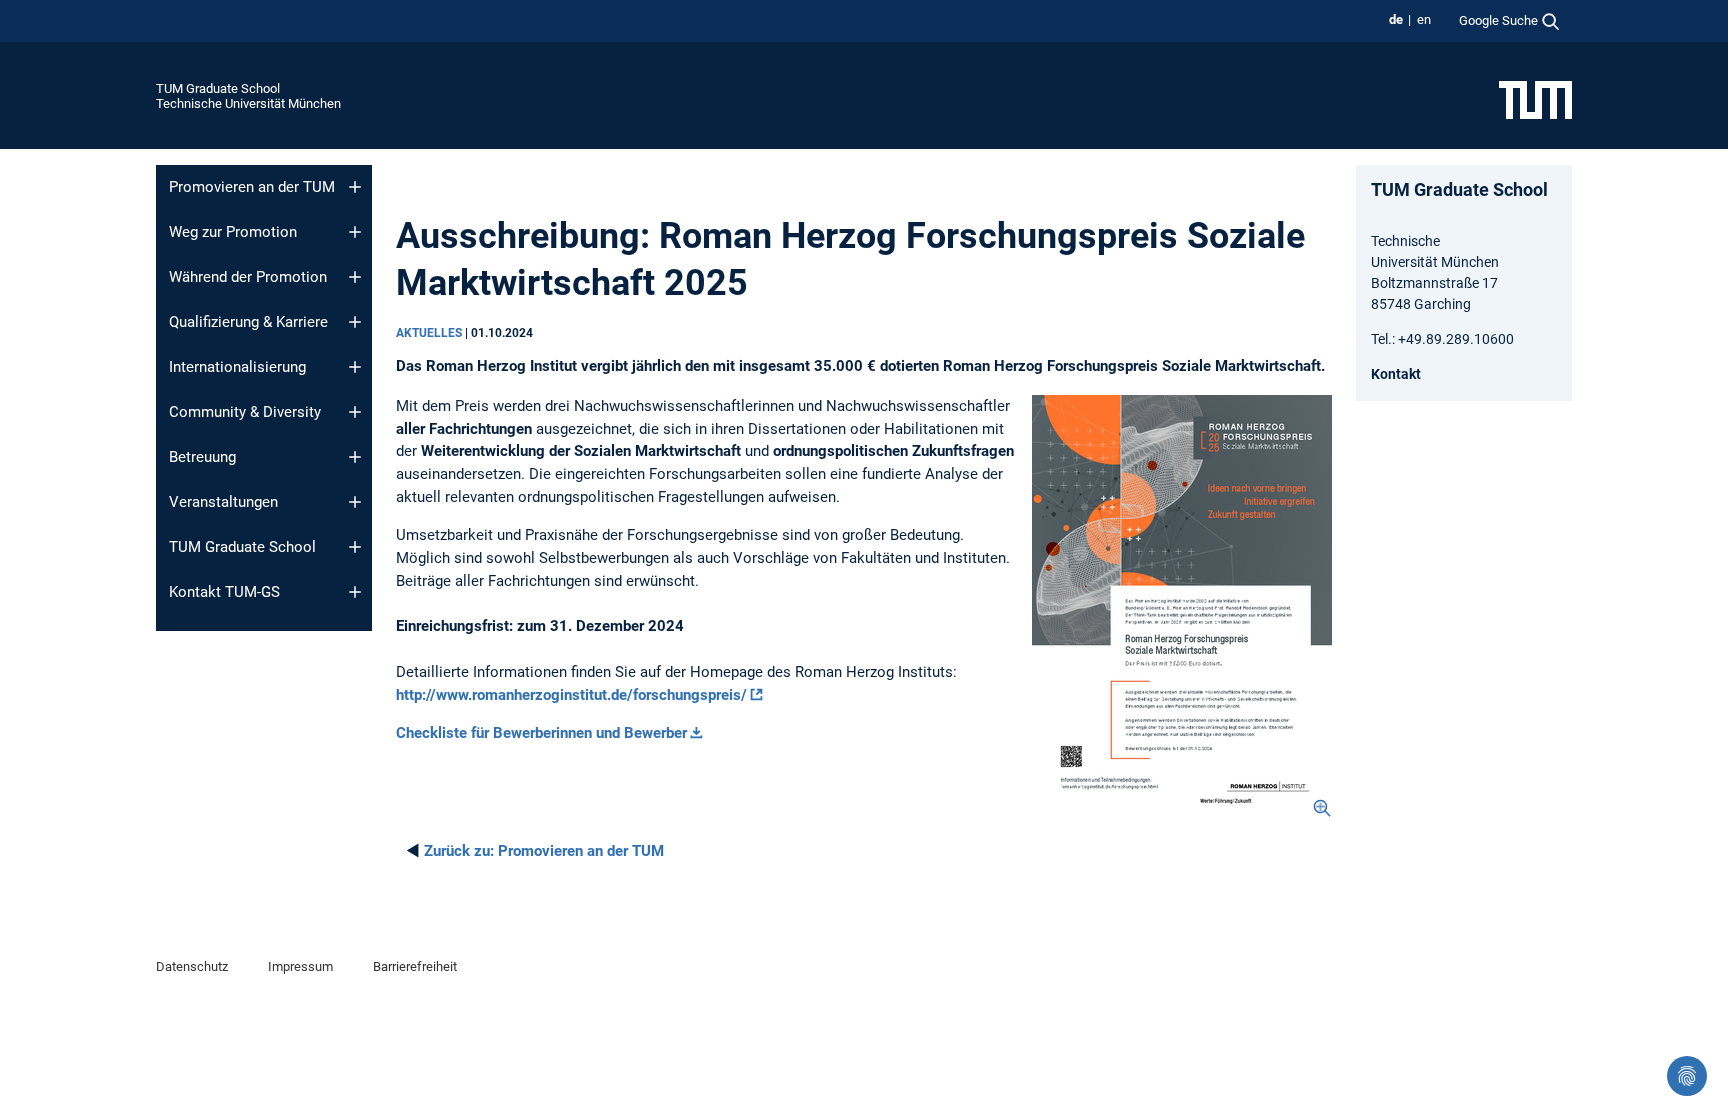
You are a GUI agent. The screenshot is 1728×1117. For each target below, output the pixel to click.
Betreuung (202, 457)
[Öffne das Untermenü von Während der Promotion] (355, 277)
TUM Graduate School (218, 88)
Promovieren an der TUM (252, 187)
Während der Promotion (248, 277)
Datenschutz (192, 966)
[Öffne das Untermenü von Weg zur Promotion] (355, 232)
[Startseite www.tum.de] (1535, 99)
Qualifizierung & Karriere (248, 322)
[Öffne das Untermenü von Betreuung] (355, 457)
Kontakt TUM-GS (224, 592)
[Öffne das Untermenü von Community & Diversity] (355, 412)
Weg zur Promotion (233, 232)
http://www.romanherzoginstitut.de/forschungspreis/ (571, 695)
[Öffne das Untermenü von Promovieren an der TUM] (355, 187)
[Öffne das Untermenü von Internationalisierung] (355, 367)
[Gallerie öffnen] (1182, 607)
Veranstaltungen (223, 502)
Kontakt (1396, 374)
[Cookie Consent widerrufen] (1687, 1076)
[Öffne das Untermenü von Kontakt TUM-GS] (355, 592)
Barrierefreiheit (415, 966)
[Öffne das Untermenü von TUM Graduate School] (355, 547)
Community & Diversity (245, 412)
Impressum (300, 966)
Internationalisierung (237, 367)
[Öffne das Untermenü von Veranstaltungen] (355, 502)
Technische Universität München (248, 103)
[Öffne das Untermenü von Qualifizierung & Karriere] (355, 322)
